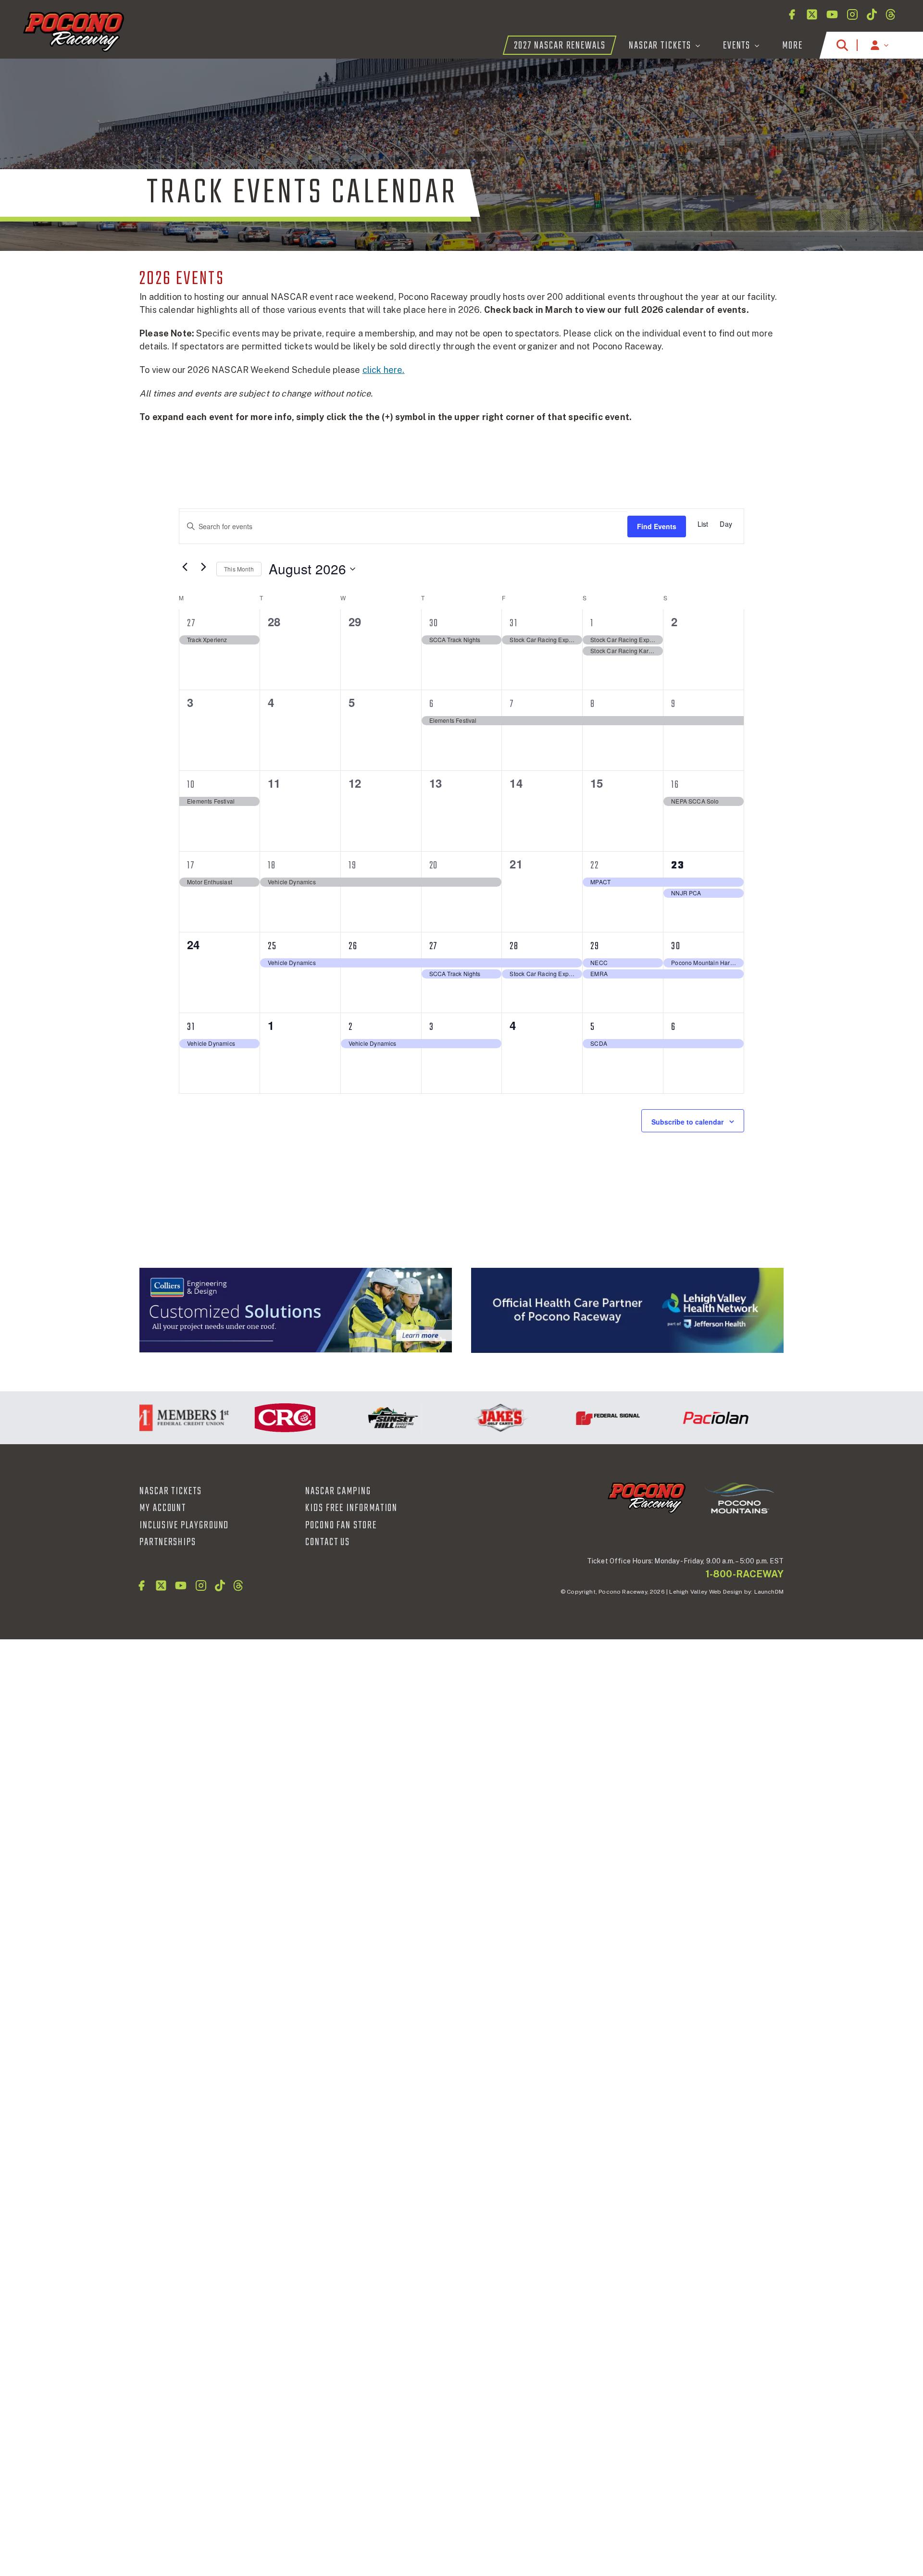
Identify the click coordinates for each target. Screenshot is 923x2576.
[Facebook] (792, 14)
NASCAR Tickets (171, 1491)
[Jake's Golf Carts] (460, 1418)
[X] (812, 14)
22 (595, 866)
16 (675, 785)
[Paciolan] (675, 1418)
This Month (239, 569)
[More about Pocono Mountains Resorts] (739, 1497)
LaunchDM (769, 1592)
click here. (384, 370)
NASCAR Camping (338, 1491)
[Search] (842, 45)
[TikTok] (872, 14)
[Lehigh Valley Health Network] (783, 1418)
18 (272, 866)
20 (434, 866)
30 (434, 623)
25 (272, 946)
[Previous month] (185, 567)
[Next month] (203, 567)
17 (191, 866)
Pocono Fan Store (341, 1525)
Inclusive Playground (184, 1525)
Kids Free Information (351, 1508)
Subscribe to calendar (687, 1122)
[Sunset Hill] (352, 1418)
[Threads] (891, 14)
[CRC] (245, 1418)
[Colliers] (296, 1310)
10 (191, 785)
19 (353, 866)
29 (595, 946)
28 (514, 946)
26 (353, 946)
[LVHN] (627, 1310)
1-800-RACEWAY (745, 1574)
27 (191, 623)
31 (514, 623)
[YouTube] (832, 14)
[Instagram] (852, 14)
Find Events (657, 526)
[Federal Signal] (568, 1418)
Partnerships (168, 1542)
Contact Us (328, 1542)
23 (678, 866)
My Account (163, 1508)
